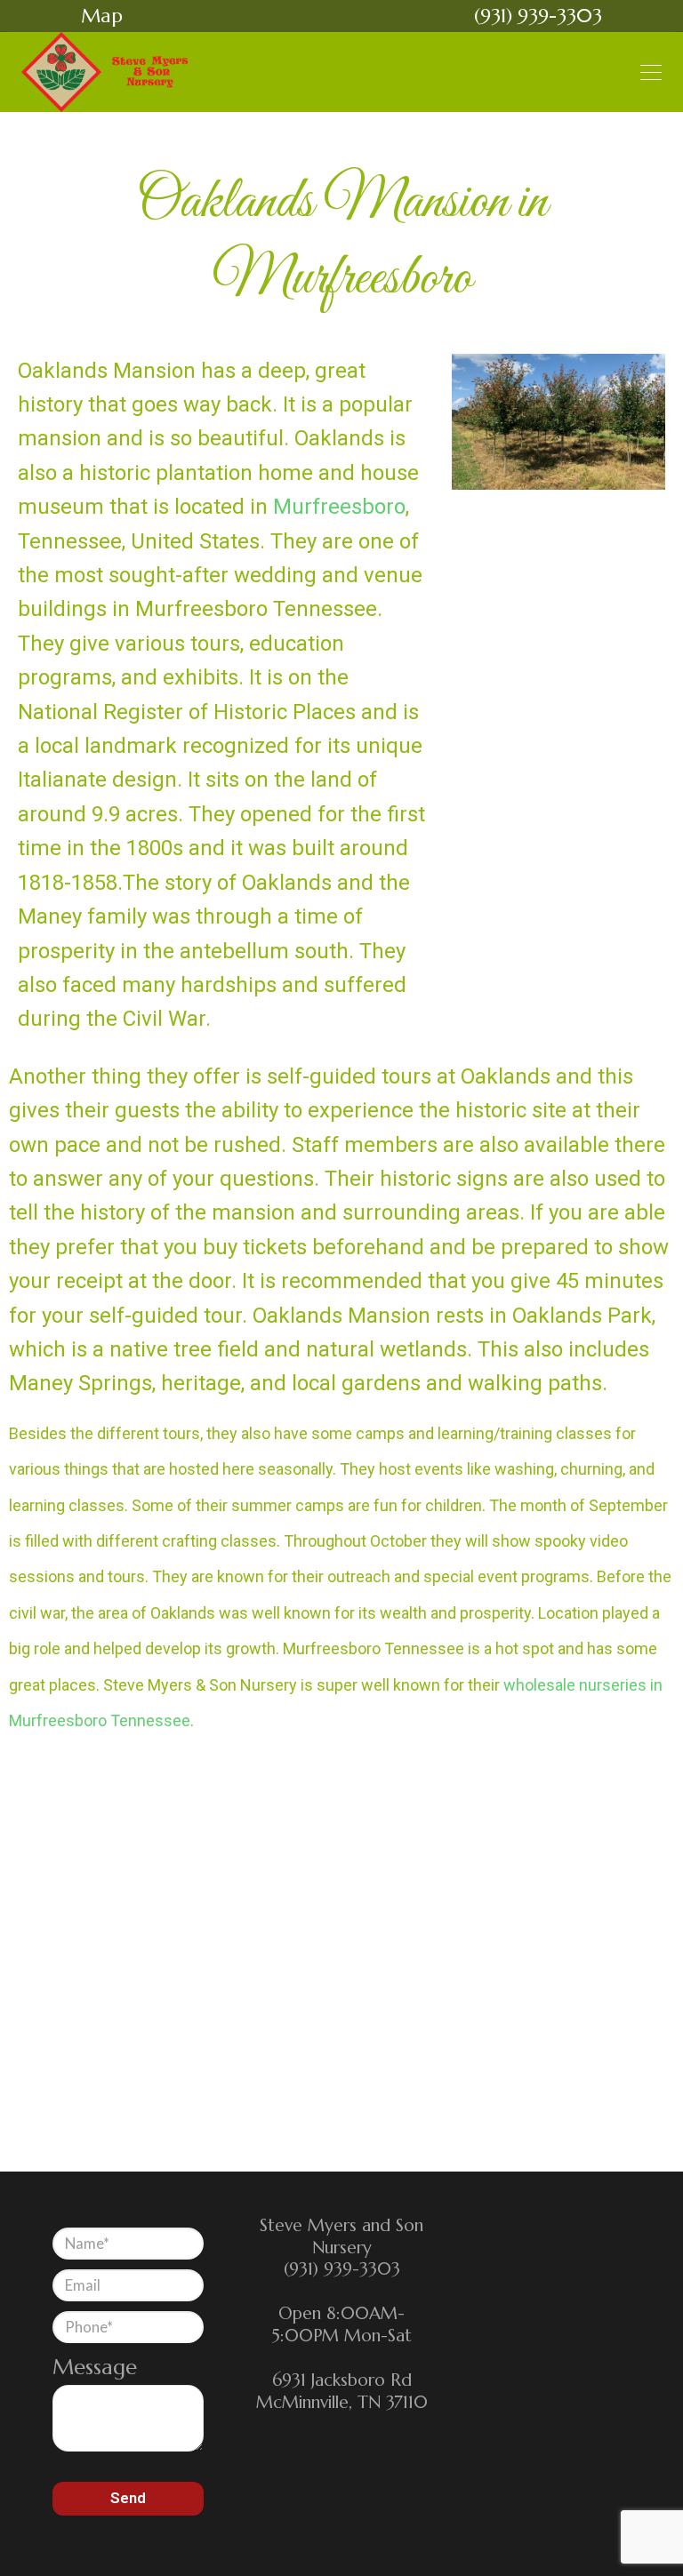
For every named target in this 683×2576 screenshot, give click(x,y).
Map (102, 16)
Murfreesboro (339, 507)
